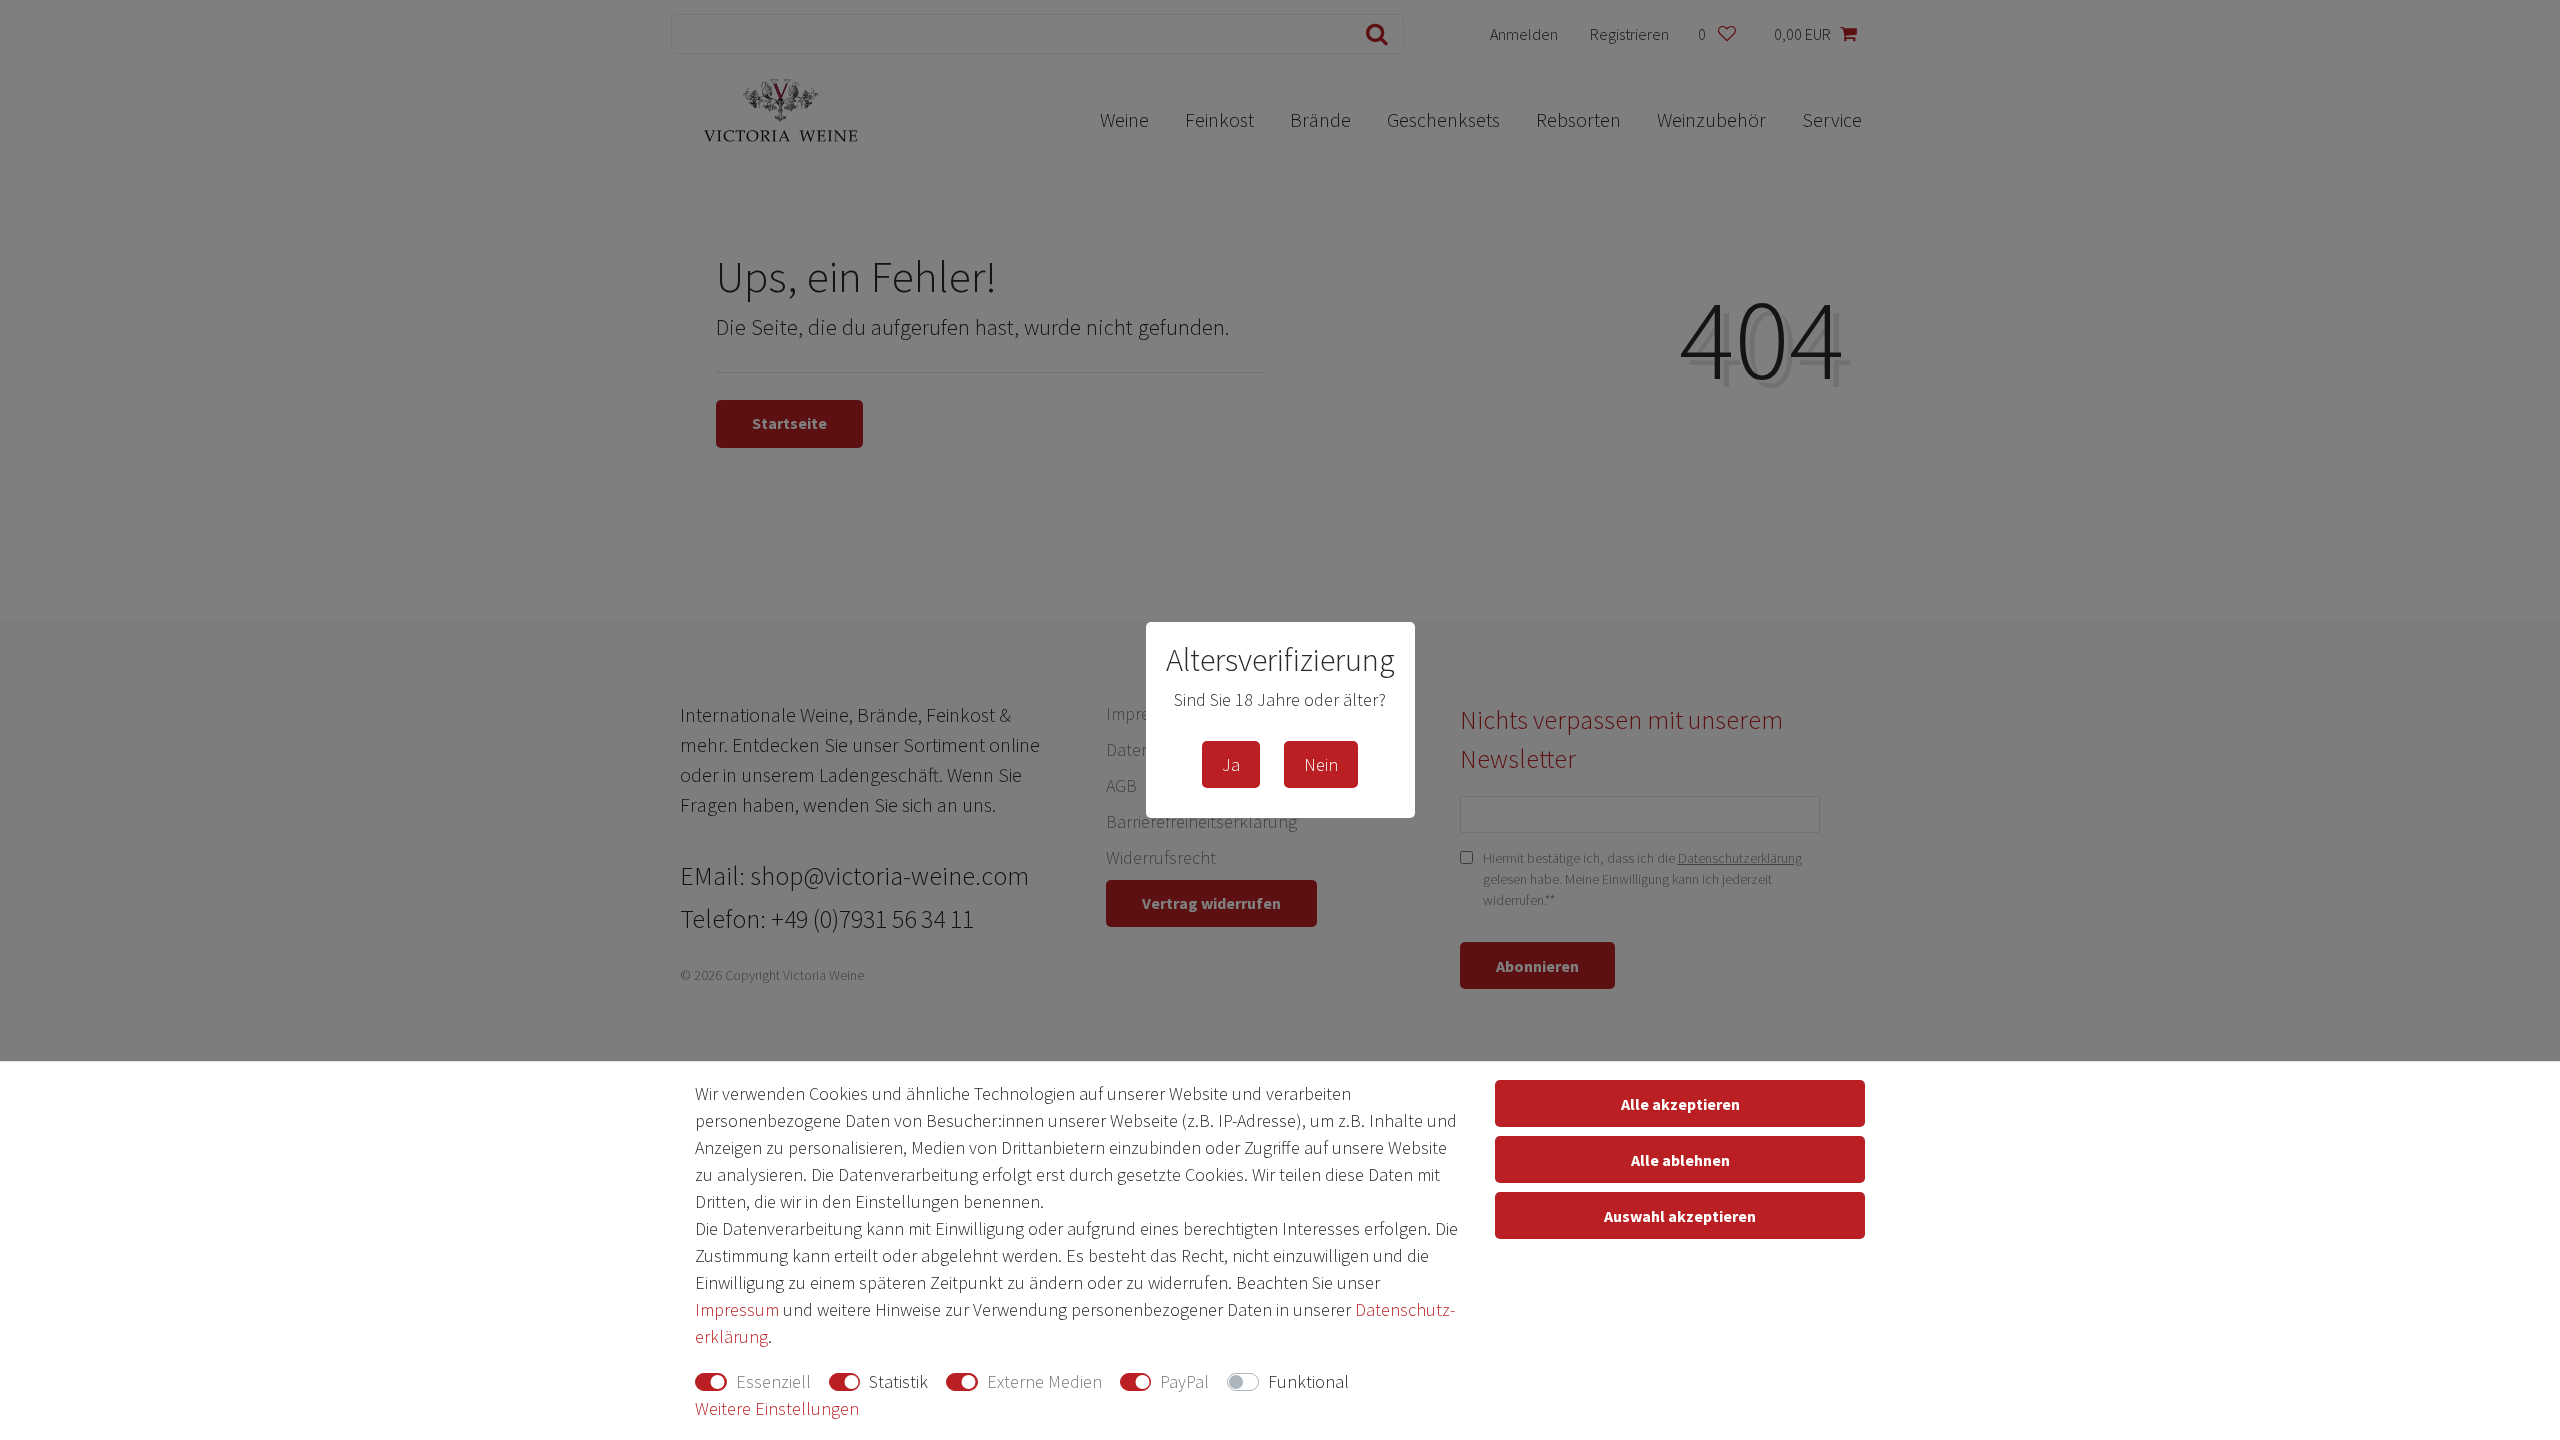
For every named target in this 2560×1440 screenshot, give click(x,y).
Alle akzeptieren (1680, 1104)
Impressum (737, 1309)
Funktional (1308, 1381)
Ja (1231, 764)
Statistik (898, 1381)
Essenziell (773, 1381)
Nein (1321, 764)
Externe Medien (1044, 1381)
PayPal (1184, 1381)
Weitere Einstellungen (777, 1408)
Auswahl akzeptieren (1680, 1216)
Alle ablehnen (1680, 1160)
